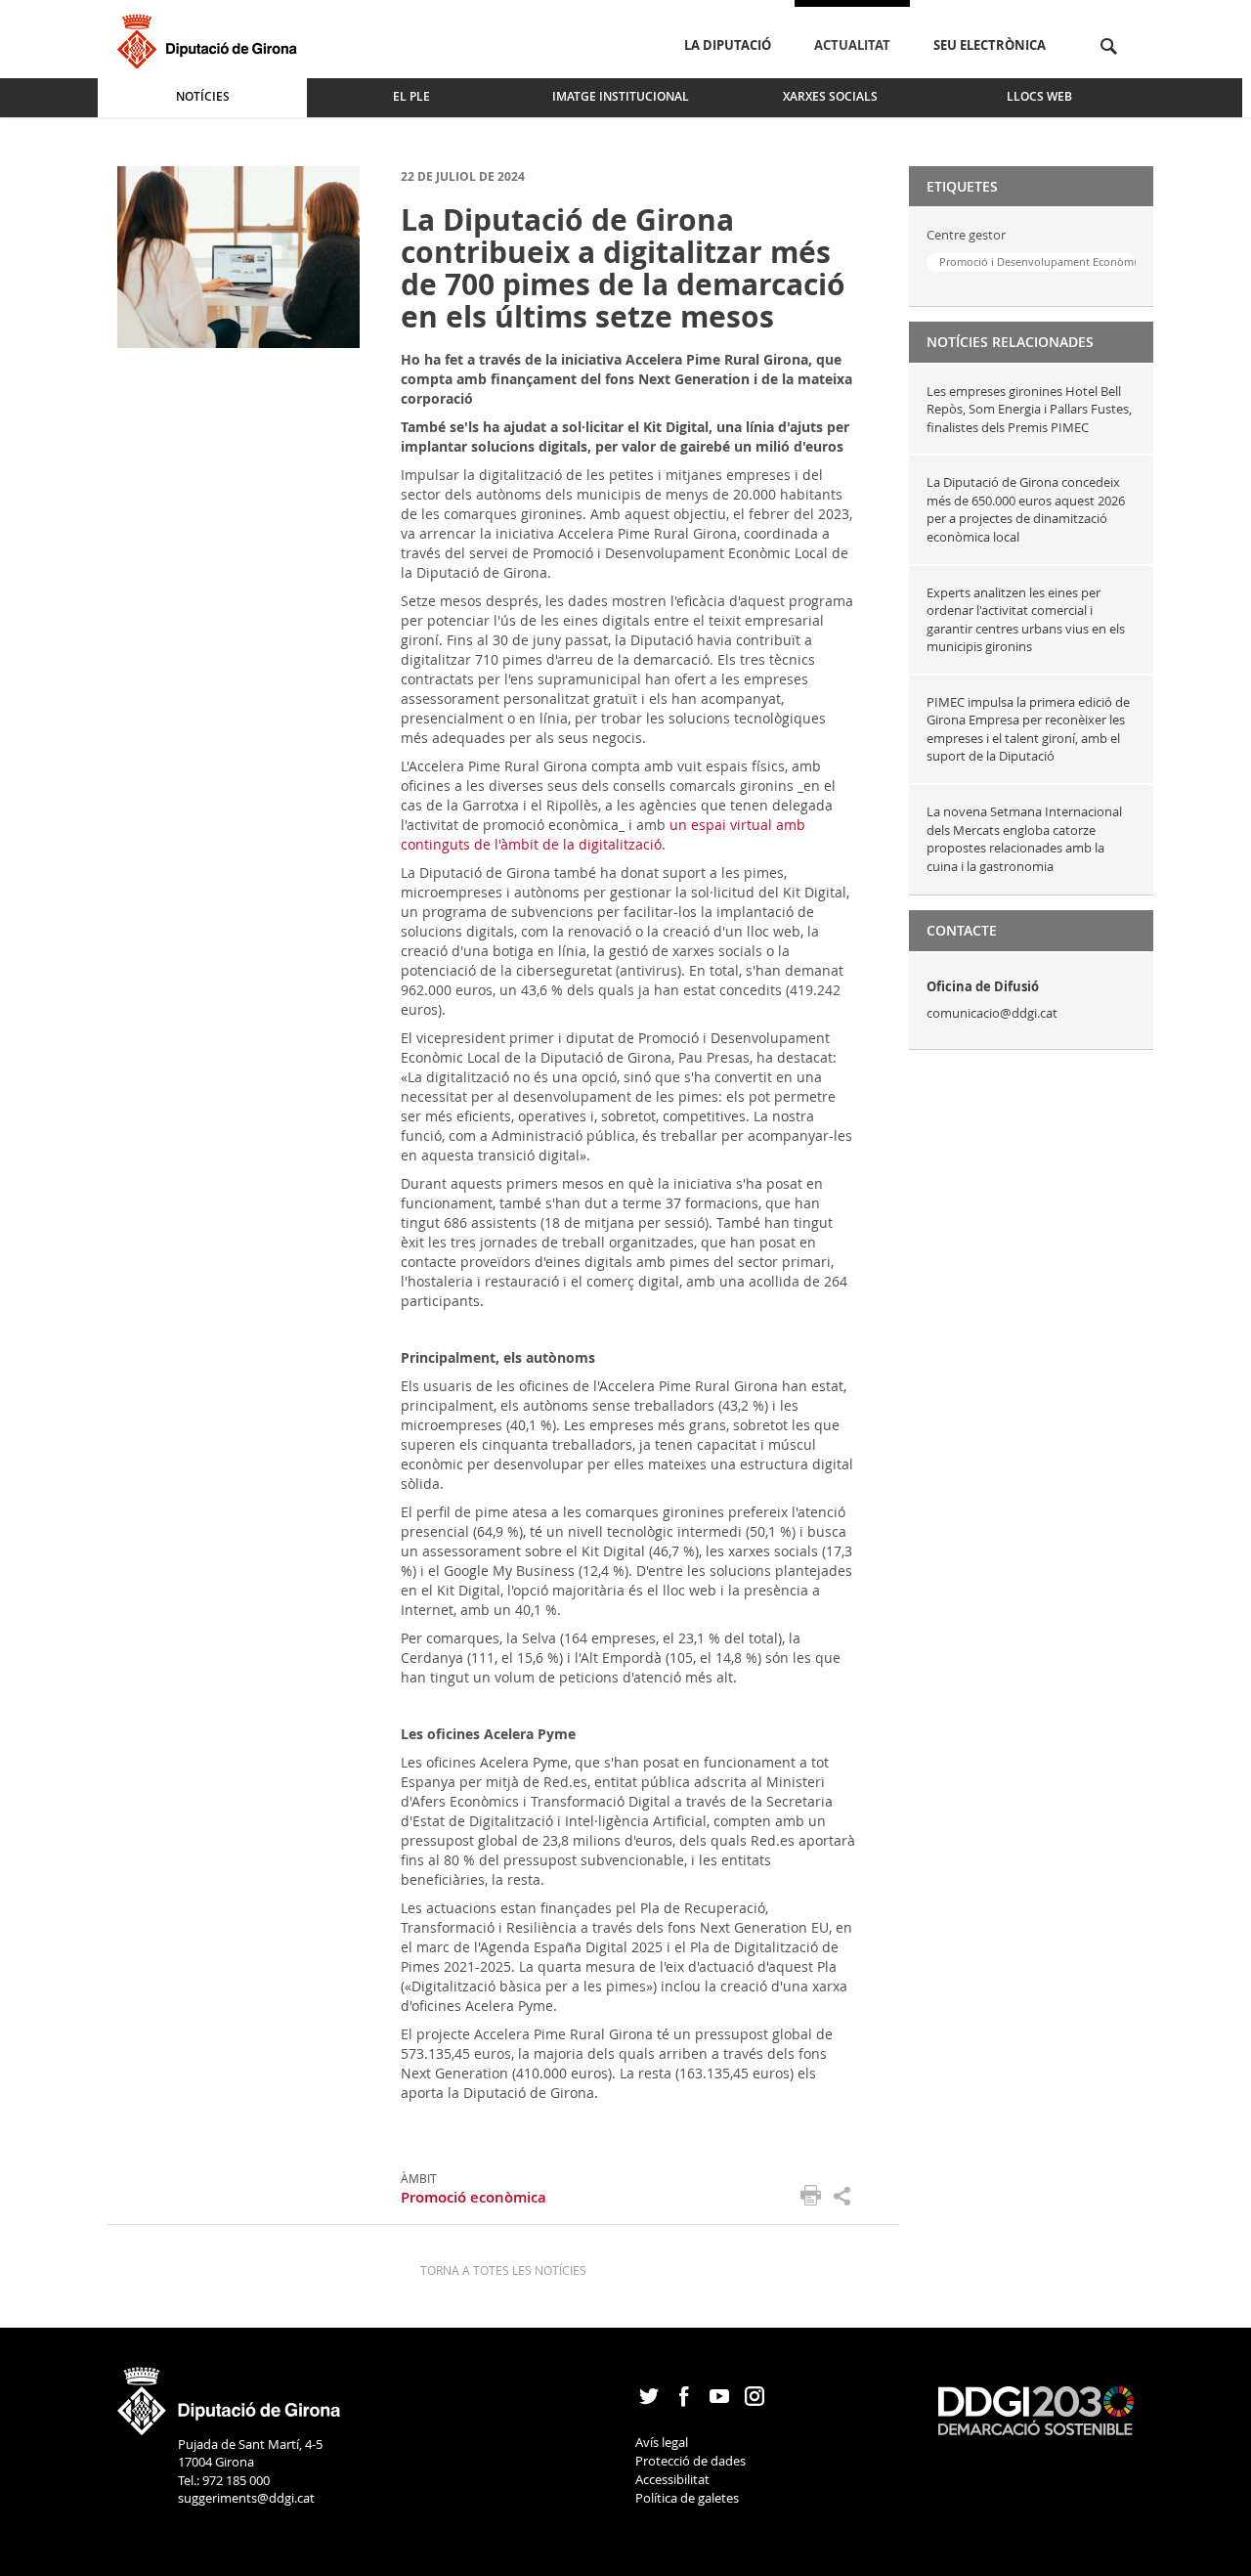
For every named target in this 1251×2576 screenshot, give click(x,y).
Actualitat (852, 45)
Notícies (203, 96)
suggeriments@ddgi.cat (246, 2498)
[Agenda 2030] (1036, 2410)
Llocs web (1039, 96)
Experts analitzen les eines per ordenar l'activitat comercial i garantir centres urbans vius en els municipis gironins (1026, 620)
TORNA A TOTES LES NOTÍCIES (503, 2270)
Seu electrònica (990, 45)
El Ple (411, 96)
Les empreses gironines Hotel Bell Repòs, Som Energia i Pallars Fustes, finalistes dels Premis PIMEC (1029, 409)
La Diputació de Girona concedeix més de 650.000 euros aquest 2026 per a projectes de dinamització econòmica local (1026, 509)
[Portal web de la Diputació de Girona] (230, 2394)
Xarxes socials (830, 96)
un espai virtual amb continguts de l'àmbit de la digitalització (603, 834)
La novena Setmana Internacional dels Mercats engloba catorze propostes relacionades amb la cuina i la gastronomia (1024, 839)
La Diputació (728, 45)
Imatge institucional (621, 96)
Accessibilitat (672, 2479)
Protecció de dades (690, 2461)
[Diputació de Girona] (211, 39)
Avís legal (662, 2442)
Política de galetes (687, 2498)
